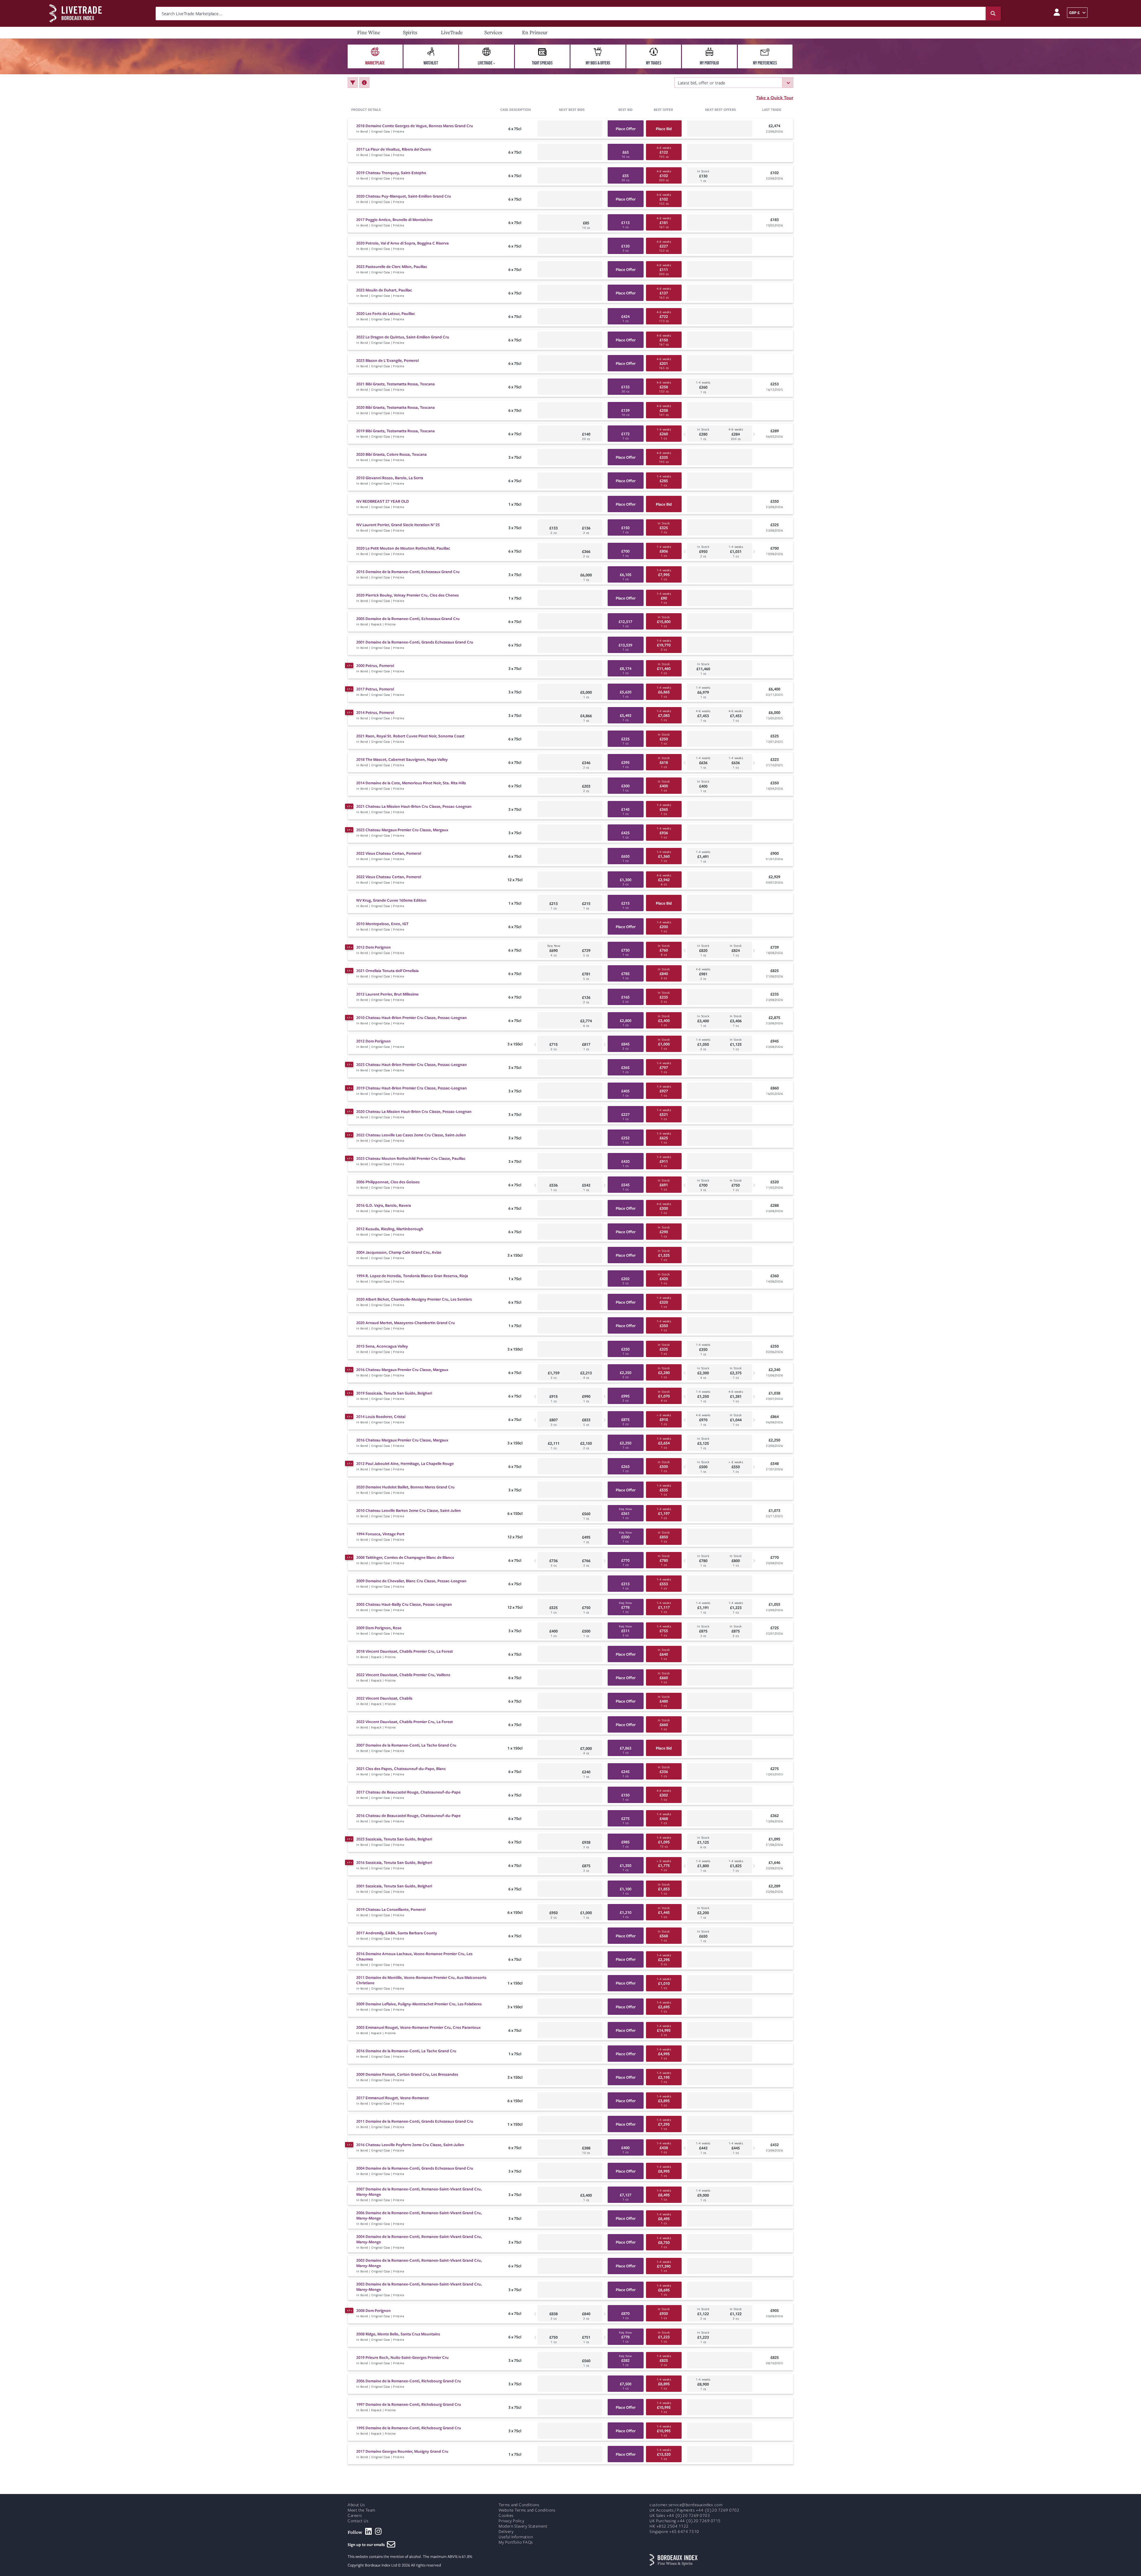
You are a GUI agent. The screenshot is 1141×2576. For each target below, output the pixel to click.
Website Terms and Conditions (527, 2510)
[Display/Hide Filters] (353, 83)
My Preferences (765, 63)
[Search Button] (993, 14)
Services (493, 32)
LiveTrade (452, 32)
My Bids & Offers (598, 63)
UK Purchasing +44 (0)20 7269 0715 (685, 2521)
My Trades (654, 63)
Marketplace (375, 63)
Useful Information (516, 2537)
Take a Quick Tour (775, 97)
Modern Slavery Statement (523, 2526)
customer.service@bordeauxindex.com (686, 2505)
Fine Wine (369, 32)
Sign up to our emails (367, 2545)
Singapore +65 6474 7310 (674, 2532)
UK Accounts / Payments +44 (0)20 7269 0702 (694, 2510)
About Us (356, 2505)
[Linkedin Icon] (369, 2531)
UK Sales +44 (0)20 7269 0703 (680, 2516)
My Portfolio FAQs (516, 2542)
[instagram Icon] (378, 2531)
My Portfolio (709, 63)
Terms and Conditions (519, 2505)
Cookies (506, 2516)
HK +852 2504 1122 (669, 2526)
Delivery (506, 2532)
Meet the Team (361, 2510)
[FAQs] (364, 83)
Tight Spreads (542, 63)
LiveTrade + (486, 63)
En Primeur (535, 32)
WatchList (431, 63)
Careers (355, 2516)
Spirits (410, 32)
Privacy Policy (511, 2521)
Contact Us (358, 2521)
